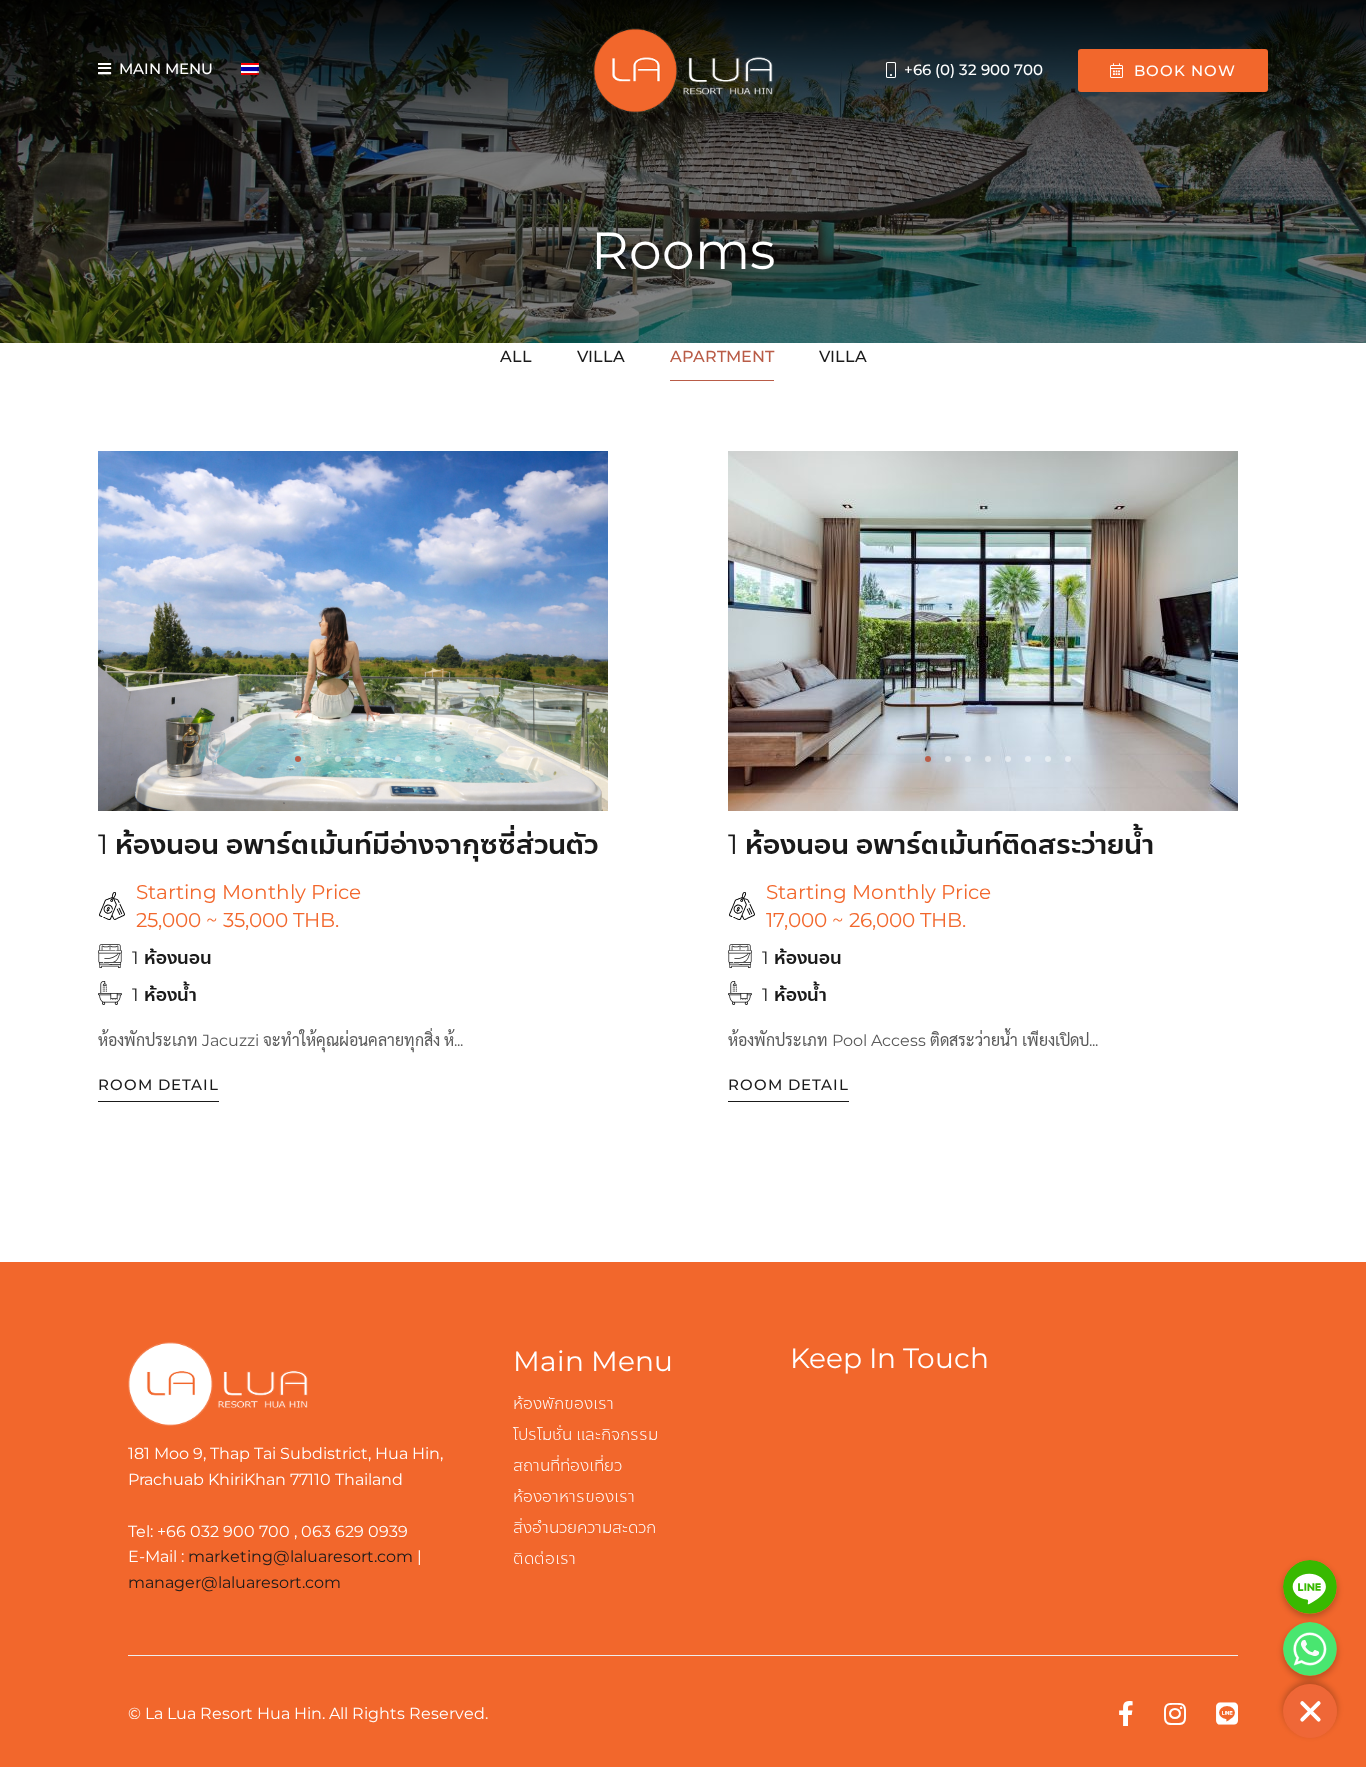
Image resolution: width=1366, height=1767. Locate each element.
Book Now (1185, 70)
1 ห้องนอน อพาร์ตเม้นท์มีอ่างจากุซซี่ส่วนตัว (348, 844)
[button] (298, 759)
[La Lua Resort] (683, 70)
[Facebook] (1126, 1713)
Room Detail (158, 1084)
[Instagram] (1175, 1713)
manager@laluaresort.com (234, 1582)
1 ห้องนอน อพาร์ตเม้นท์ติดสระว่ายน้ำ (941, 844)
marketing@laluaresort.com (300, 1556)
